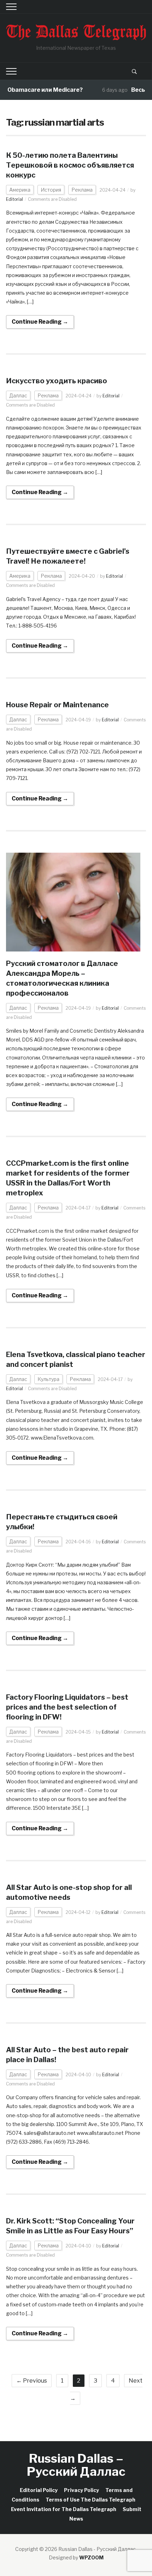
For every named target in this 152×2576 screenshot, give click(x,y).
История (51, 190)
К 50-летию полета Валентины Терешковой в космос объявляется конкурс (70, 165)
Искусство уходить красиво (57, 381)
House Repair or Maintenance (57, 705)
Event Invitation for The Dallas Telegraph (64, 2509)
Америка (20, 190)
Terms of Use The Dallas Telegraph (90, 2500)
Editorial (14, 199)
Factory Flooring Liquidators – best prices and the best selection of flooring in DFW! (67, 1707)
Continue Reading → (40, 322)
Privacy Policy (81, 2490)
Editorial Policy (39, 2490)
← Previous (32, 2381)
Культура (48, 1379)
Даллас (18, 395)
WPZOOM (91, 2557)
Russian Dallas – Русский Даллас (76, 2465)
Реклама (82, 190)
